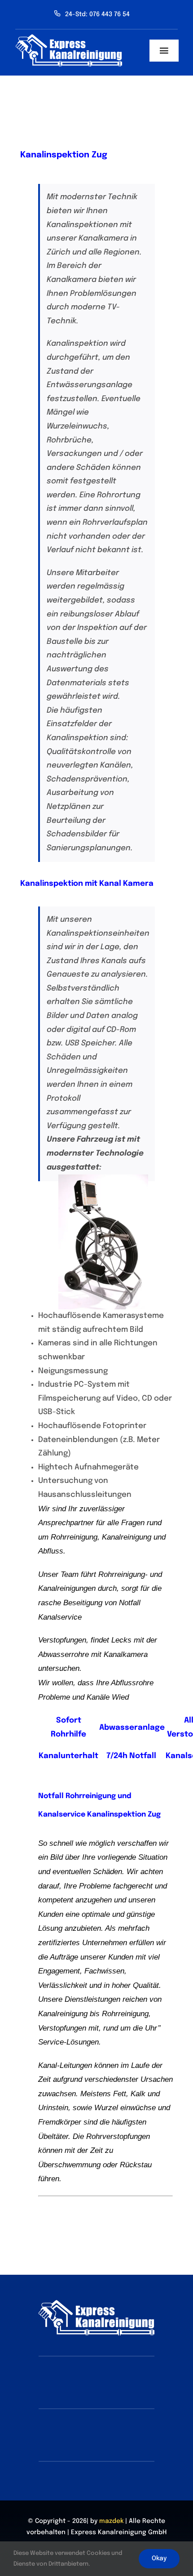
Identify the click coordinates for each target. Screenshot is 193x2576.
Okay (159, 2558)
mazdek (111, 2521)
